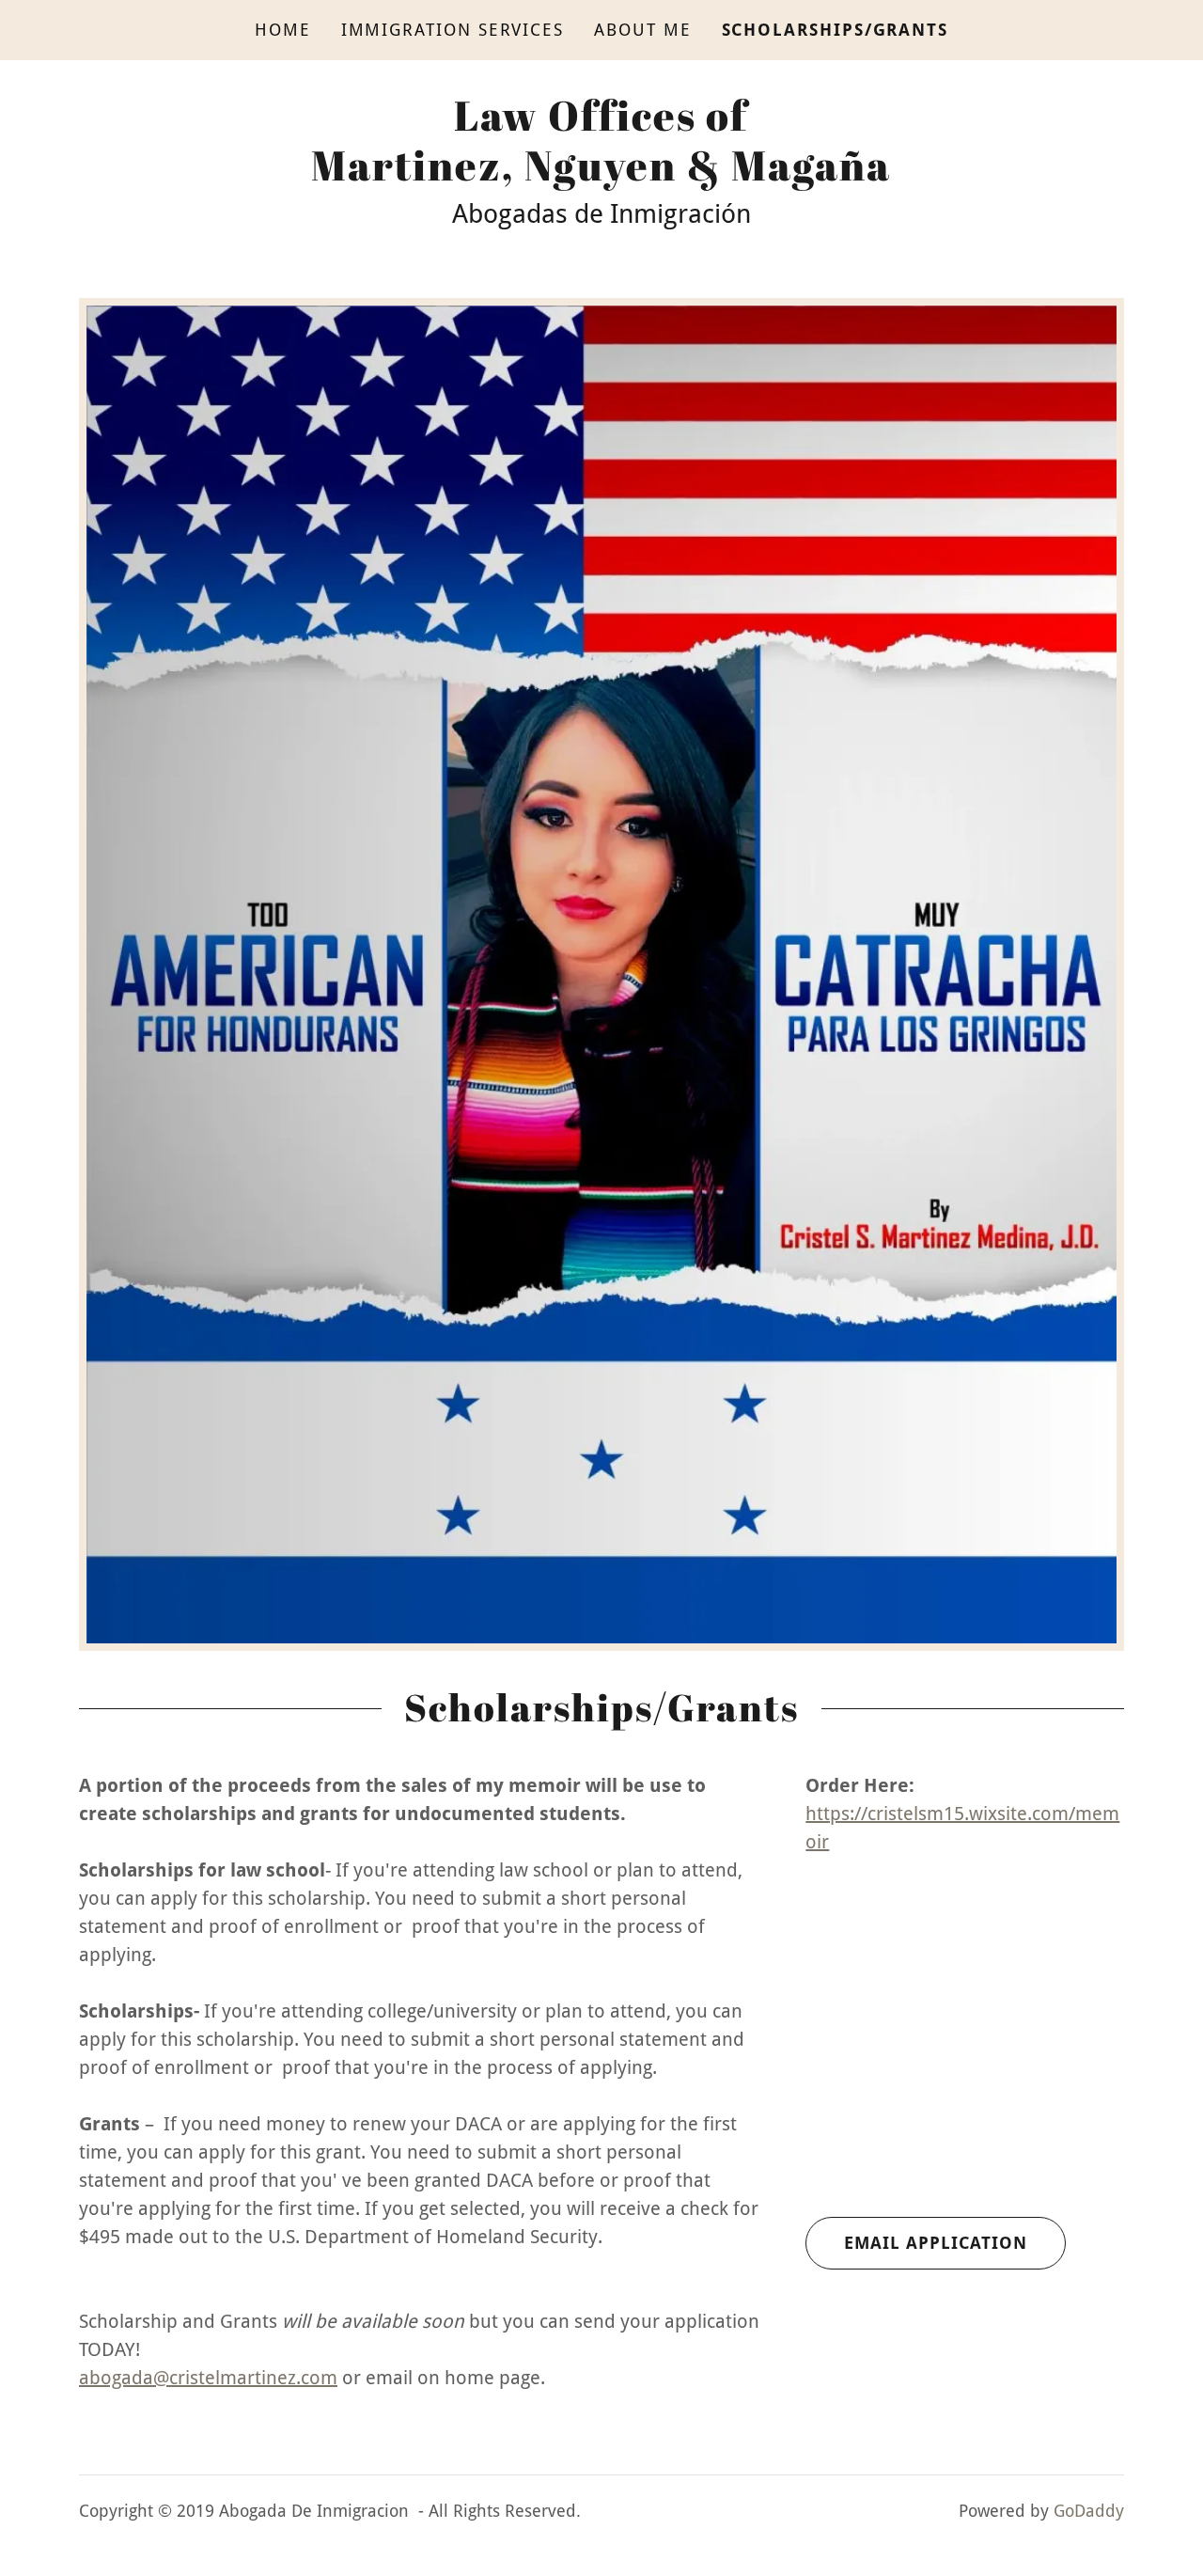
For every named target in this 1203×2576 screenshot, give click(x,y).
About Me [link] (642, 30)
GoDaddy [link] (1089, 2511)
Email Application (936, 2243)
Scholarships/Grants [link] (836, 30)
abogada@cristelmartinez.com (208, 2378)
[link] (601, 174)
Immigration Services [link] (453, 30)
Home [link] (283, 30)
